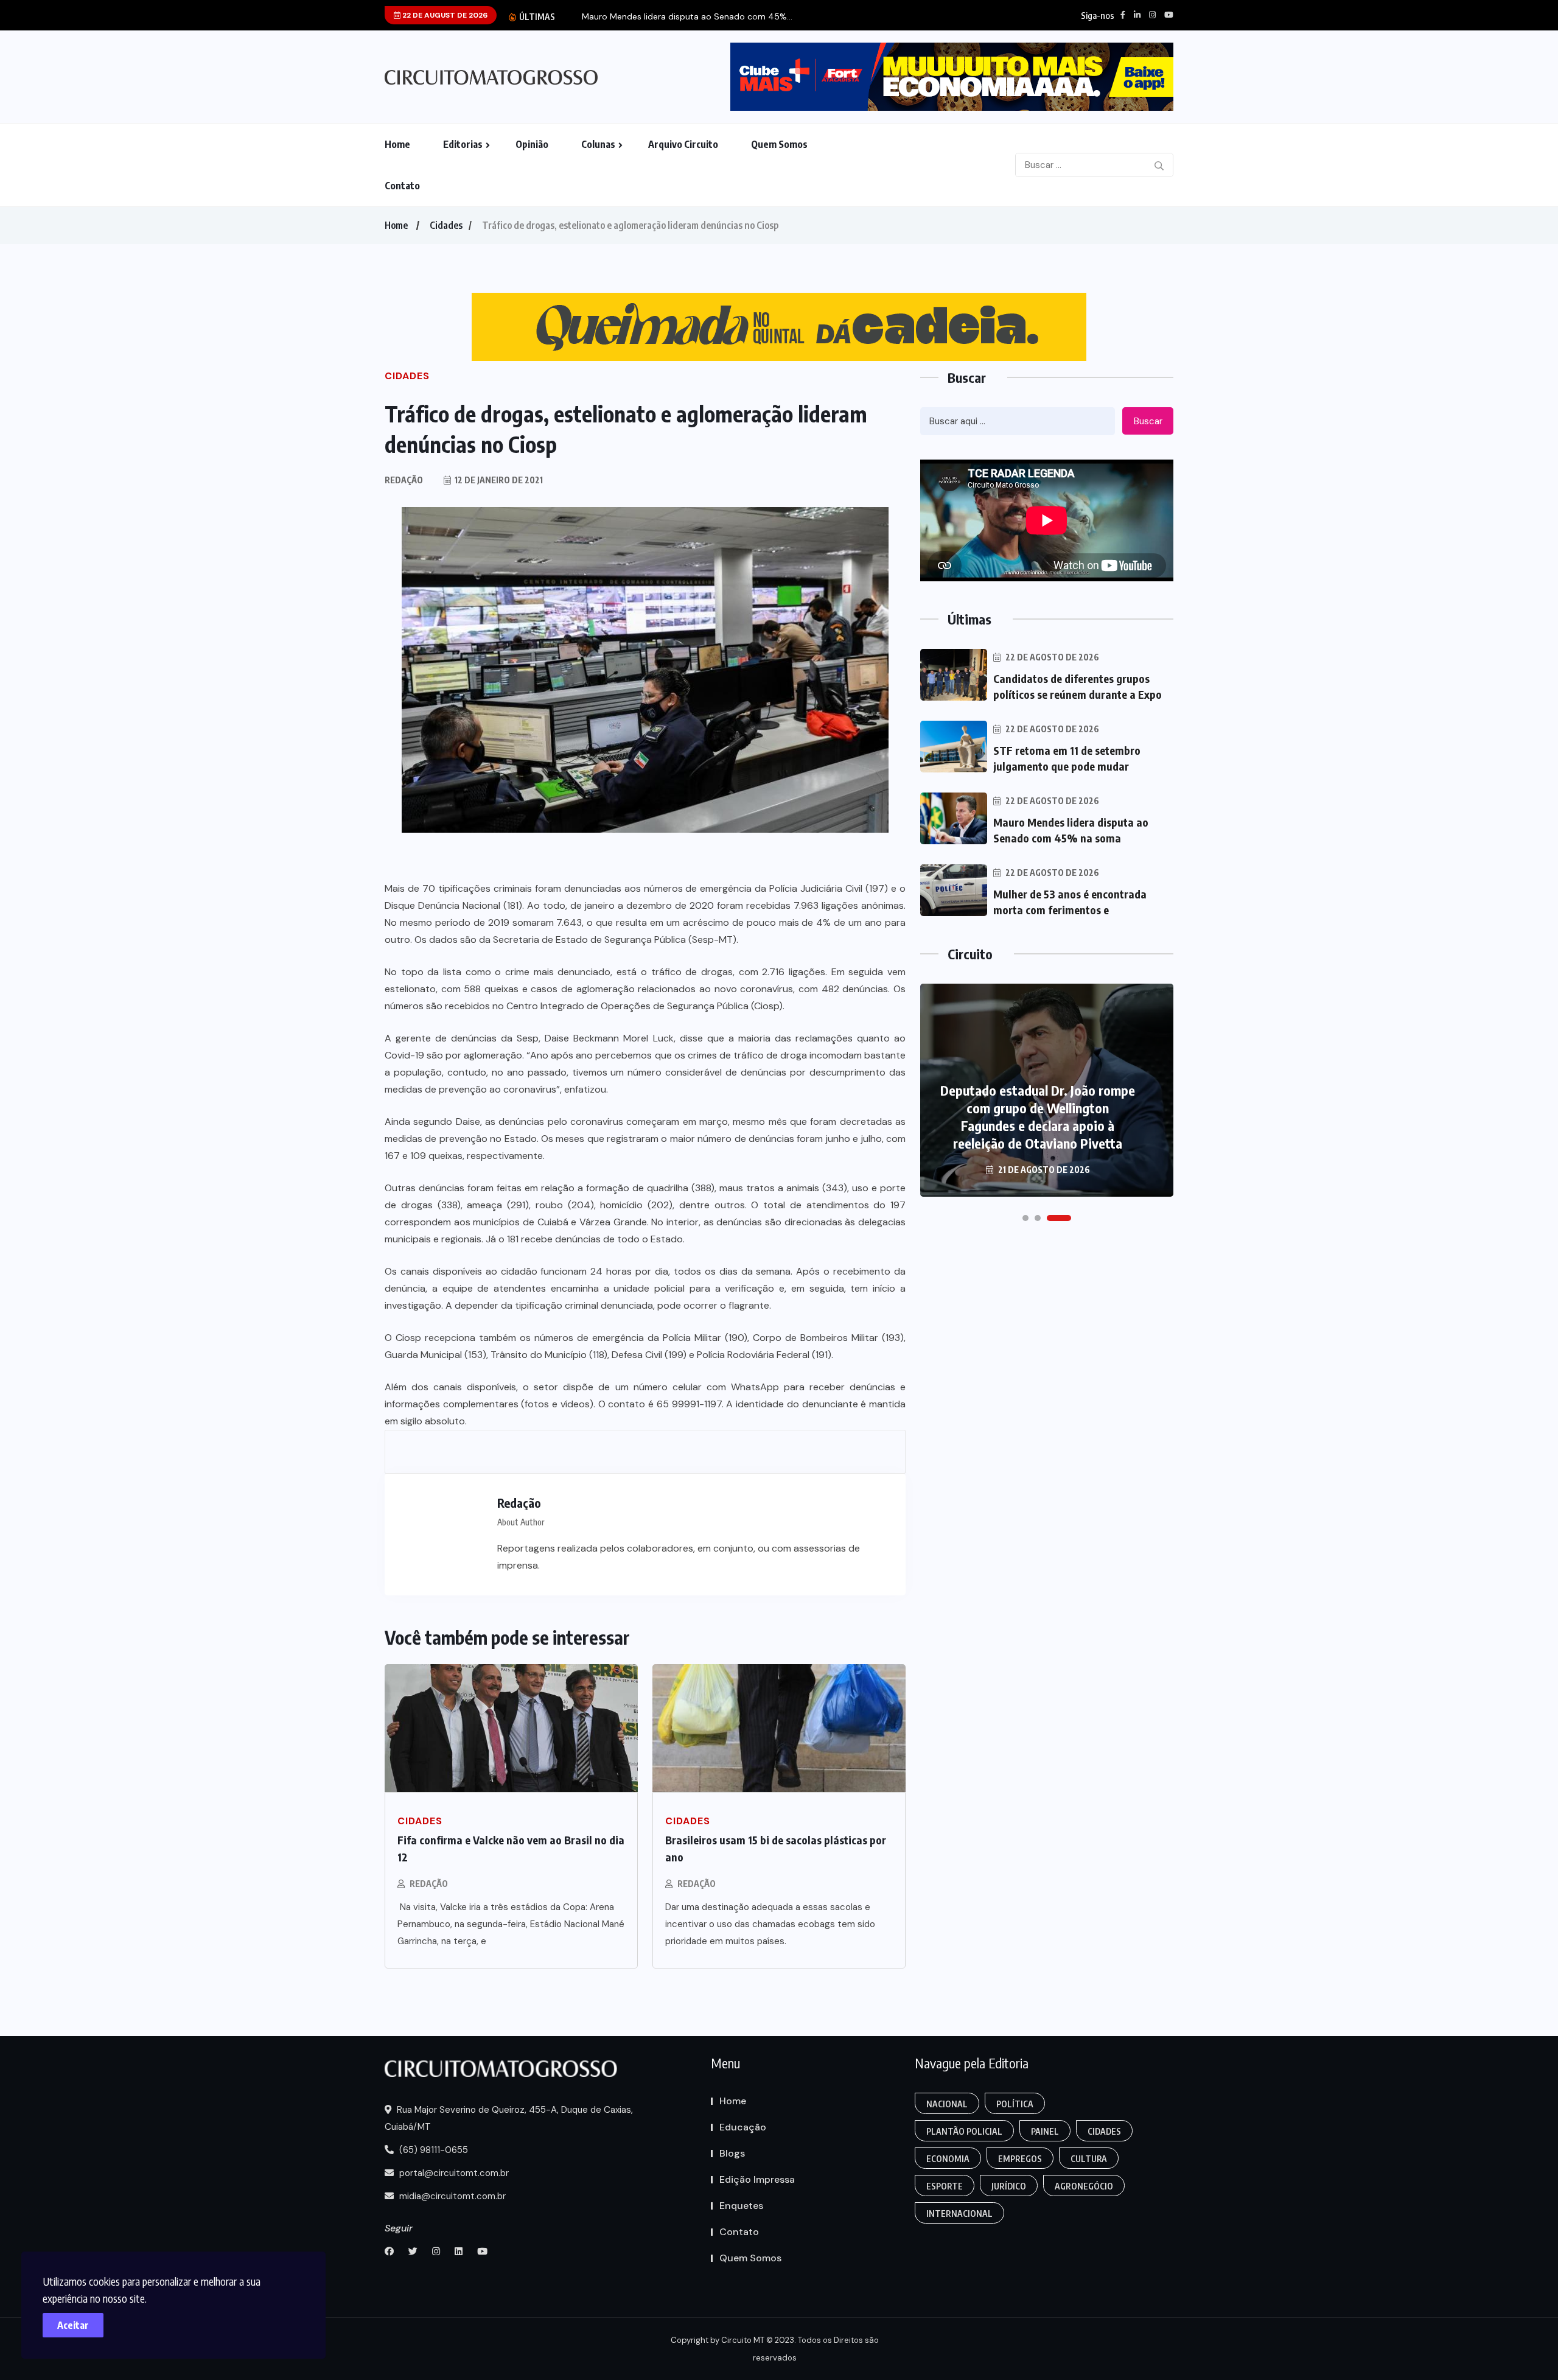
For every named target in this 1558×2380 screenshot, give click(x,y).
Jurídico (1009, 2186)
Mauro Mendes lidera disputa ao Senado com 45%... (687, 17)
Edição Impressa (757, 2179)
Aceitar (73, 2325)
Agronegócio (1084, 2186)
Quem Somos (779, 144)
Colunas (598, 144)
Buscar (1148, 421)
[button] (1025, 1218)
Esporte (945, 2186)
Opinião (532, 144)
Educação (743, 2127)
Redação (429, 1884)
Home (397, 144)
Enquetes (741, 2206)
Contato (402, 186)
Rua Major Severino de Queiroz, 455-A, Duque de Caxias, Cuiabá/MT (509, 2118)
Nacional (947, 2104)
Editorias (463, 144)
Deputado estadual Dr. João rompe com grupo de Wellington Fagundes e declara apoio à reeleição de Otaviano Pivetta (1038, 1117)
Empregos (1020, 2159)
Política (1015, 2104)
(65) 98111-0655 (432, 2150)
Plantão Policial (964, 2131)
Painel (1045, 2131)
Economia (948, 2159)
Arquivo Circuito (683, 144)
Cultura (1089, 2159)
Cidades (446, 225)
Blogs (732, 2153)
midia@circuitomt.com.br (451, 2196)
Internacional (959, 2214)
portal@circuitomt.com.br (453, 2173)
